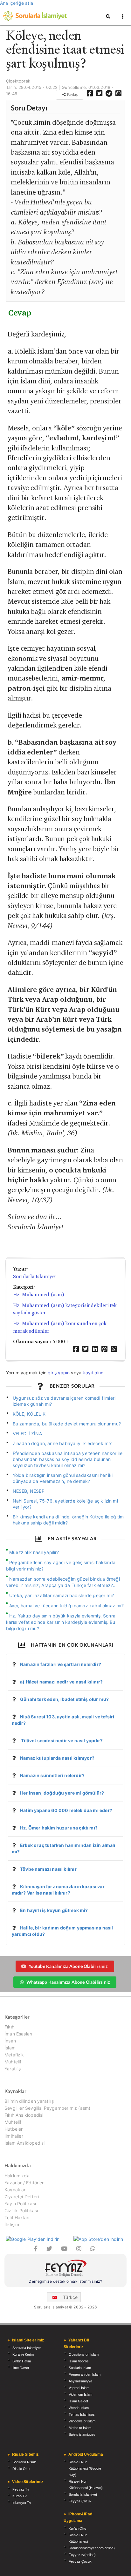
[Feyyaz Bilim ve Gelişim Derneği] (65, 2269)
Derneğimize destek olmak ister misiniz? (65, 2281)
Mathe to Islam (80, 2428)
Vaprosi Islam (79, 2388)
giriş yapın (59, 1373)
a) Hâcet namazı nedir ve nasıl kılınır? (61, 1682)
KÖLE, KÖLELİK (29, 1414)
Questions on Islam (84, 2354)
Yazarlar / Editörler (24, 2183)
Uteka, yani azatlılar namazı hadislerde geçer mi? (62, 1595)
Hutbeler (14, 2129)
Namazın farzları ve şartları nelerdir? (61, 1664)
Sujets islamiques (82, 2434)
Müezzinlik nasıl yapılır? (34, 1552)
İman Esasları (18, 2034)
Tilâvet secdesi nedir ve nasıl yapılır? (61, 1740)
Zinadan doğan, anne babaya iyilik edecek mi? (62, 1443)
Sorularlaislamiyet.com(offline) (92, 2548)
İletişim (12, 2224)
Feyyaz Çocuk (80, 2501)
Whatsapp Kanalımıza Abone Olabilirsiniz (68, 1982)
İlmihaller (14, 2136)
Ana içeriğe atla (17, 3)
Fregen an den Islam (85, 2374)
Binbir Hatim (22, 2361)
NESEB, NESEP (29, 1491)
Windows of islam (82, 2421)
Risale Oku (21, 2469)
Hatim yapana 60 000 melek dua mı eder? (66, 1810)
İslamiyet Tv (22, 2503)
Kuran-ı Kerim (23, 2354)
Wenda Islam (79, 2408)
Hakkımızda (17, 2176)
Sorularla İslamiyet (34, 1276)
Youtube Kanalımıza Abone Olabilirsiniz (68, 1966)
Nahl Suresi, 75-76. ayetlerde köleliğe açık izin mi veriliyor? (65, 1504)
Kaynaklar (15, 2190)
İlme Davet (21, 2368)
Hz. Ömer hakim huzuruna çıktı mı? (59, 1828)
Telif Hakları (17, 2217)
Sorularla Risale (24, 2462)
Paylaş (72, 94)
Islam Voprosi (79, 2361)
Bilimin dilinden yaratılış (29, 2101)
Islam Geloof (78, 2401)
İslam (10, 2048)
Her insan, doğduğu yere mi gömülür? (62, 1793)
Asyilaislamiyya (80, 2381)
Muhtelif (13, 2062)
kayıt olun (93, 1373)
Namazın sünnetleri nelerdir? (52, 1775)
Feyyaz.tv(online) (82, 2555)
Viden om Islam (80, 2394)
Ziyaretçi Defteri (22, 2197)
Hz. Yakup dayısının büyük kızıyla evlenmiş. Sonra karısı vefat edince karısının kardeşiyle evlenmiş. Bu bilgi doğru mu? (61, 1622)
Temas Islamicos (82, 2414)
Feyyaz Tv (21, 2489)
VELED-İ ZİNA (27, 1434)
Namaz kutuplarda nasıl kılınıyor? (57, 1758)
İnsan (10, 2041)
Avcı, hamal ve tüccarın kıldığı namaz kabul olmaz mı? (66, 1606)
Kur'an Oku (77, 2528)
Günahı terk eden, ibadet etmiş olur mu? (64, 1699)
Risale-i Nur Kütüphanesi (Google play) (85, 2468)
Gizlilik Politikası (21, 2211)
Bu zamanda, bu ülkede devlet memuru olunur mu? (67, 1424)
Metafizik (14, 2055)
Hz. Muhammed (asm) (38, 1295)
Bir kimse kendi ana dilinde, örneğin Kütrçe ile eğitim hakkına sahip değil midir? (68, 1520)
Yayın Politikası (20, 2204)
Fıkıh (9, 2027)
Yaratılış (13, 2069)
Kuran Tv (20, 2496)
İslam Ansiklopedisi (24, 2143)
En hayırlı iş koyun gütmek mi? (54, 1910)
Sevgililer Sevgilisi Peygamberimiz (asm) (47, 2108)
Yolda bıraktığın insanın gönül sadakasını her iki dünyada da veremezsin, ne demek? (63, 1478)
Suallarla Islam (80, 2368)
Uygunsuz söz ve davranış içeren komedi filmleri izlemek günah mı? (64, 1401)
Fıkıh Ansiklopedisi (24, 2115)
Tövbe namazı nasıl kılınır (48, 1869)
